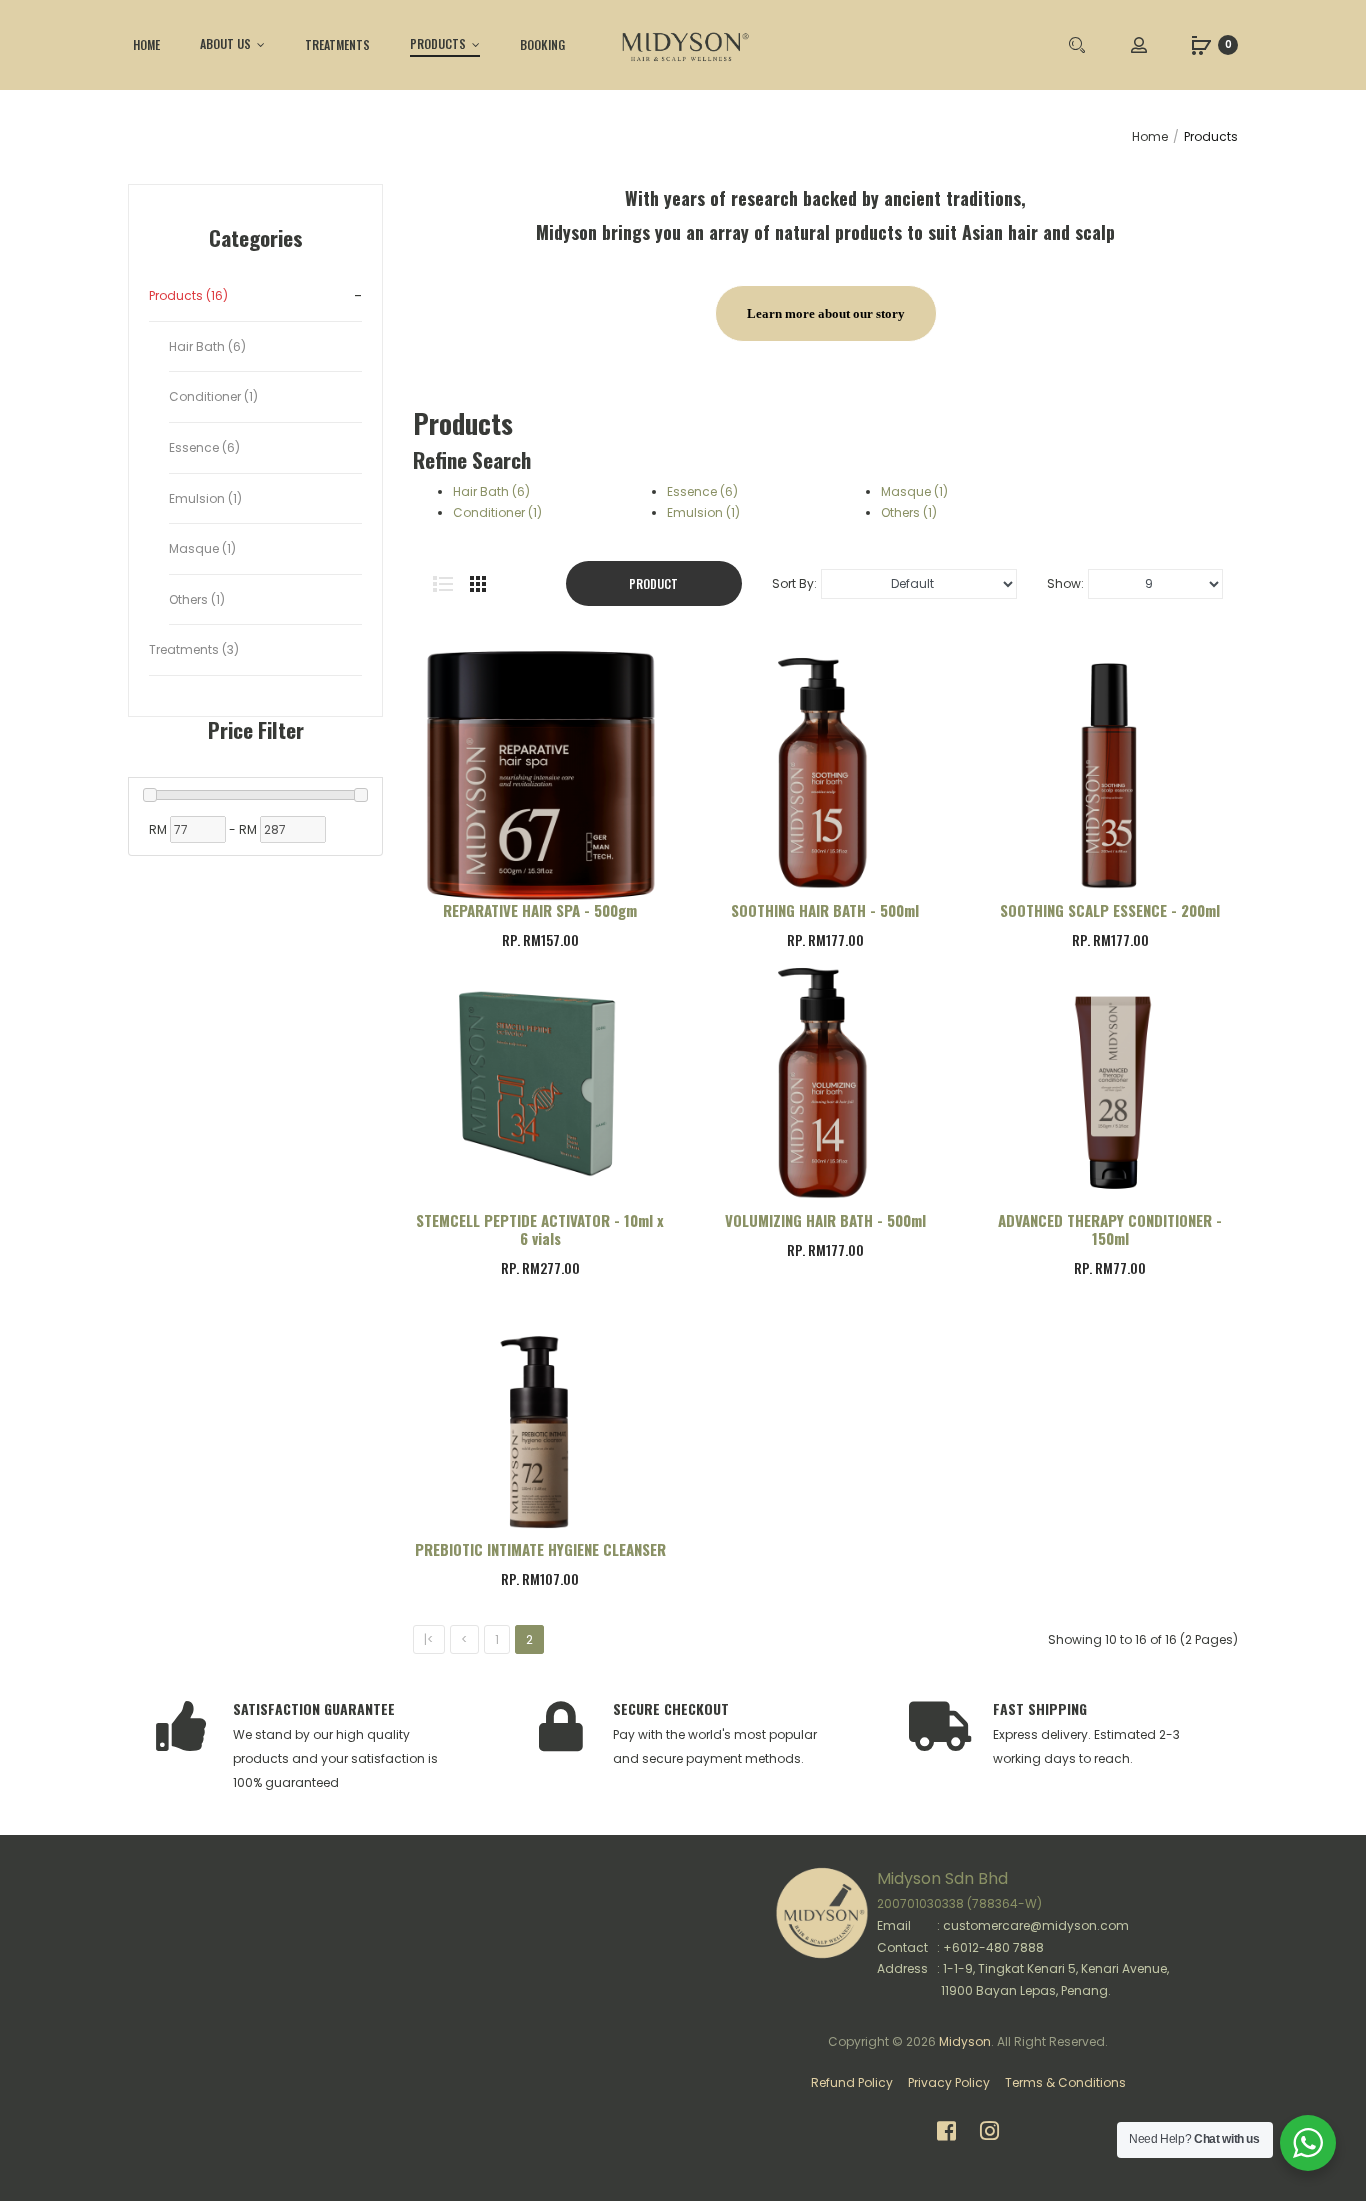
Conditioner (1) (497, 512)
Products (1211, 136)
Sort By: (794, 583)
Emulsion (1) (703, 512)
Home (1150, 136)
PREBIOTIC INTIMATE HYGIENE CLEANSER (540, 1549)
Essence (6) (702, 491)
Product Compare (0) (654, 590)
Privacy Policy (949, 2082)
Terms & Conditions (1065, 2082)
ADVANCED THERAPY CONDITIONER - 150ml (1110, 1229)
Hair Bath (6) (491, 491)
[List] (443, 584)
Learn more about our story (826, 313)
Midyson (965, 2041)
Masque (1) (914, 491)
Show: (1065, 583)
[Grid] (478, 584)
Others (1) (909, 512)
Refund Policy (852, 2082)
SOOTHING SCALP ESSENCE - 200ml (1110, 910)
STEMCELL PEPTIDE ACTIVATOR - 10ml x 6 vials (540, 1229)
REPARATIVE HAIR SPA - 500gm (540, 910)
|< (429, 1639)
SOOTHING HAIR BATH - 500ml (825, 910)
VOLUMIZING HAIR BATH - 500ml (825, 1220)
